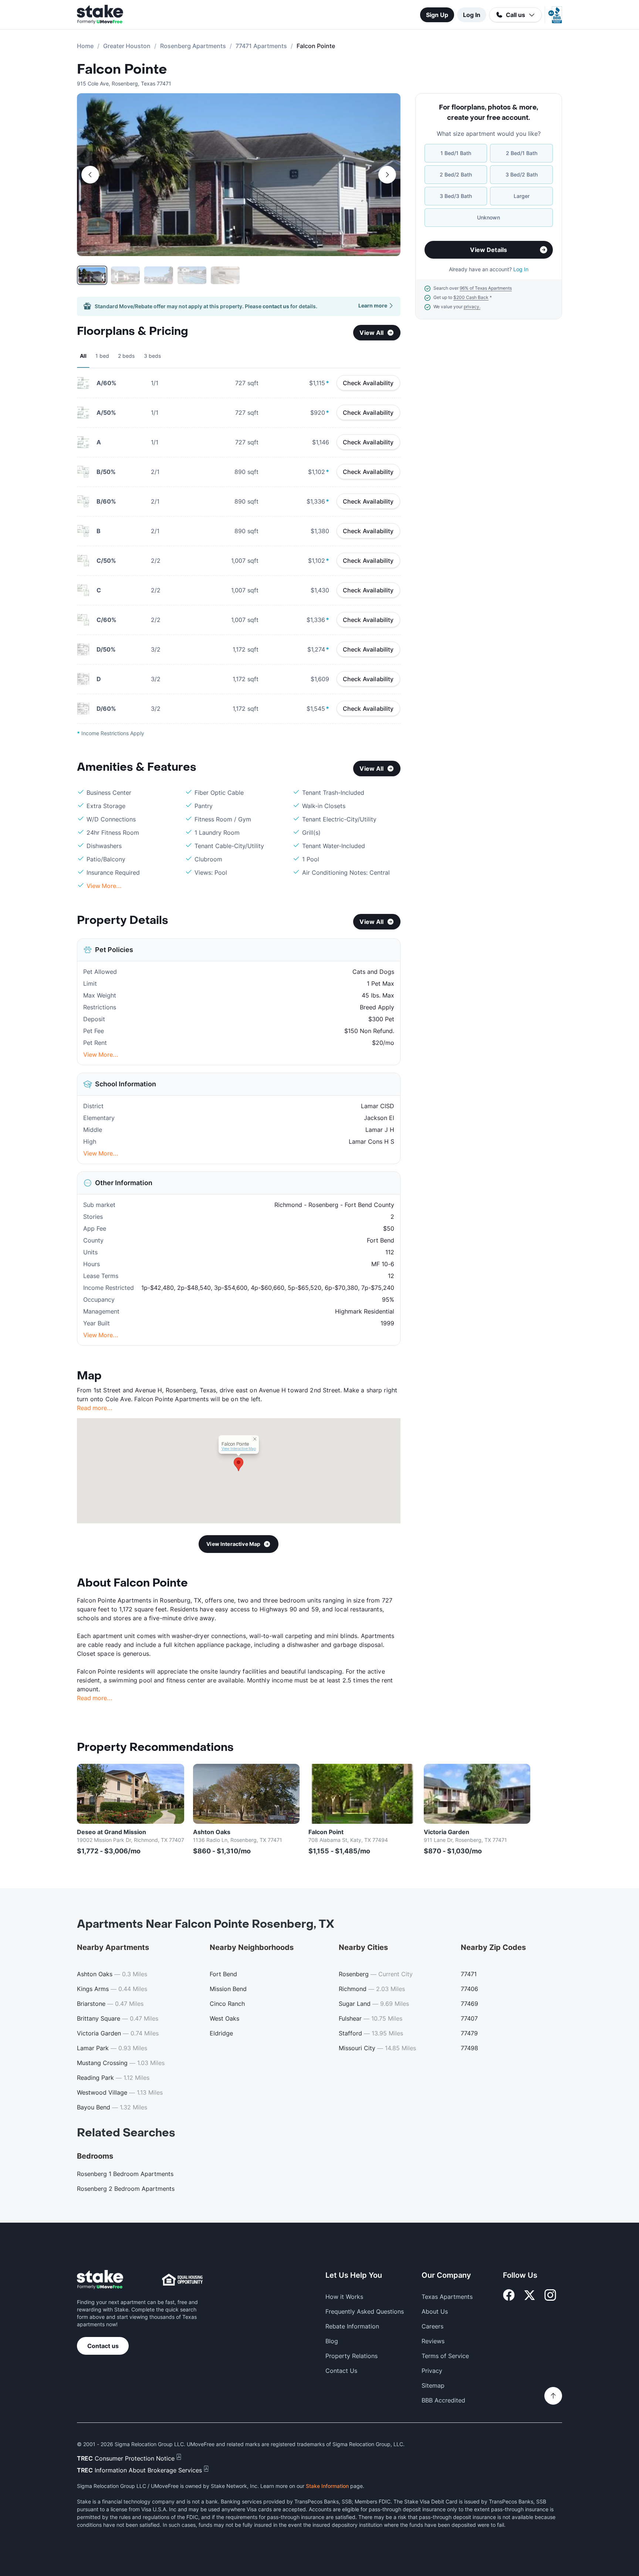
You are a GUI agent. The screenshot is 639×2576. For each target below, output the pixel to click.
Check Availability (368, 383)
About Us (435, 2311)
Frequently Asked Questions (365, 2311)
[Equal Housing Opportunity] (182, 2280)
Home (85, 46)
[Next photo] (387, 175)
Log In (472, 15)
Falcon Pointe (122, 70)
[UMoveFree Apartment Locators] (100, 2280)
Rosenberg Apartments (193, 46)
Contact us (103, 2346)
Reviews (433, 2341)
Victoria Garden (447, 1832)
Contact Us (341, 2371)
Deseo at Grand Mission (111, 1832)
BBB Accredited (443, 2400)
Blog (332, 2341)
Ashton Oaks (212, 1832)
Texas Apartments (447, 2297)
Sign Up (437, 15)
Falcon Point (326, 1832)
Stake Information (327, 2486)
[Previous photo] (90, 175)
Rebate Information (352, 2326)
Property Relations (351, 2356)
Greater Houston (127, 46)
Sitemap (433, 2385)
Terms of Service (445, 2356)
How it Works (344, 2297)
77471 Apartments (261, 46)
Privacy (432, 2371)
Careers (432, 2326)
